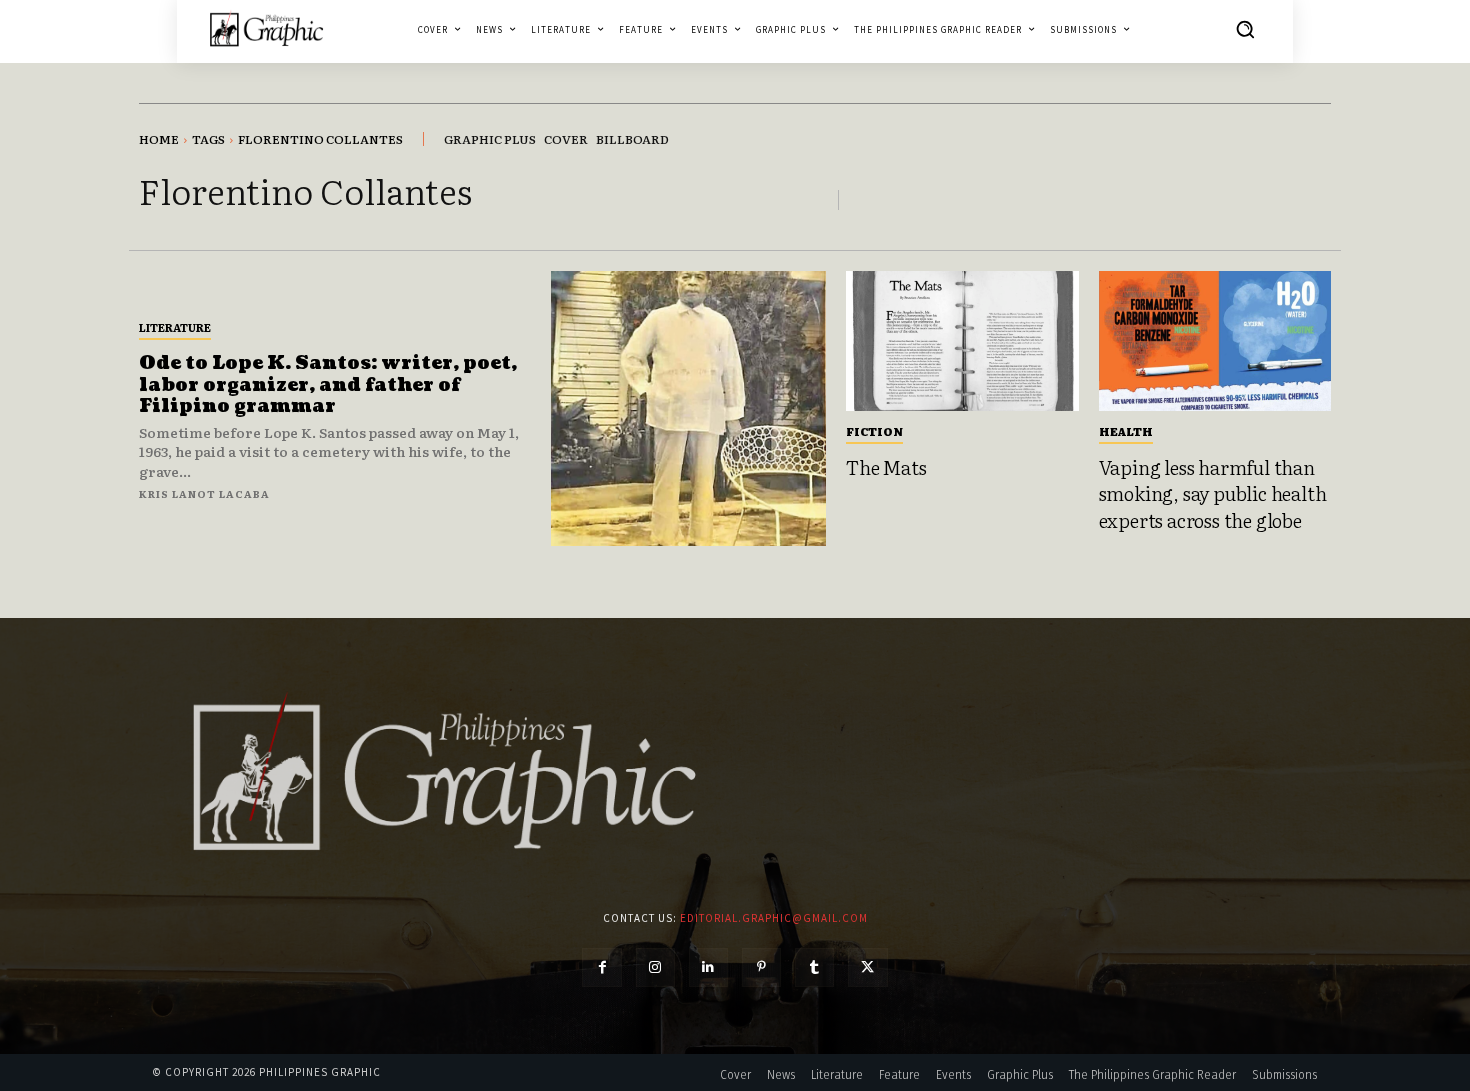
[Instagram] (655, 967)
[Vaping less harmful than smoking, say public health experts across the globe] (1215, 341)
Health (1126, 431)
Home (159, 139)
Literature (175, 327)
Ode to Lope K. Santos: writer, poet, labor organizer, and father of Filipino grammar (328, 385)
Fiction (874, 431)
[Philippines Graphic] (266, 28)
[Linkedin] (708, 967)
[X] (867, 967)
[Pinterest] (761, 967)
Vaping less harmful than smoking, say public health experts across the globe (1213, 493)
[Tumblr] (814, 967)
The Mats (886, 467)
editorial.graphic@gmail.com (774, 918)
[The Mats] (962, 341)
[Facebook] (601, 967)
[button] (1245, 29)
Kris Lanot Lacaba (204, 493)
